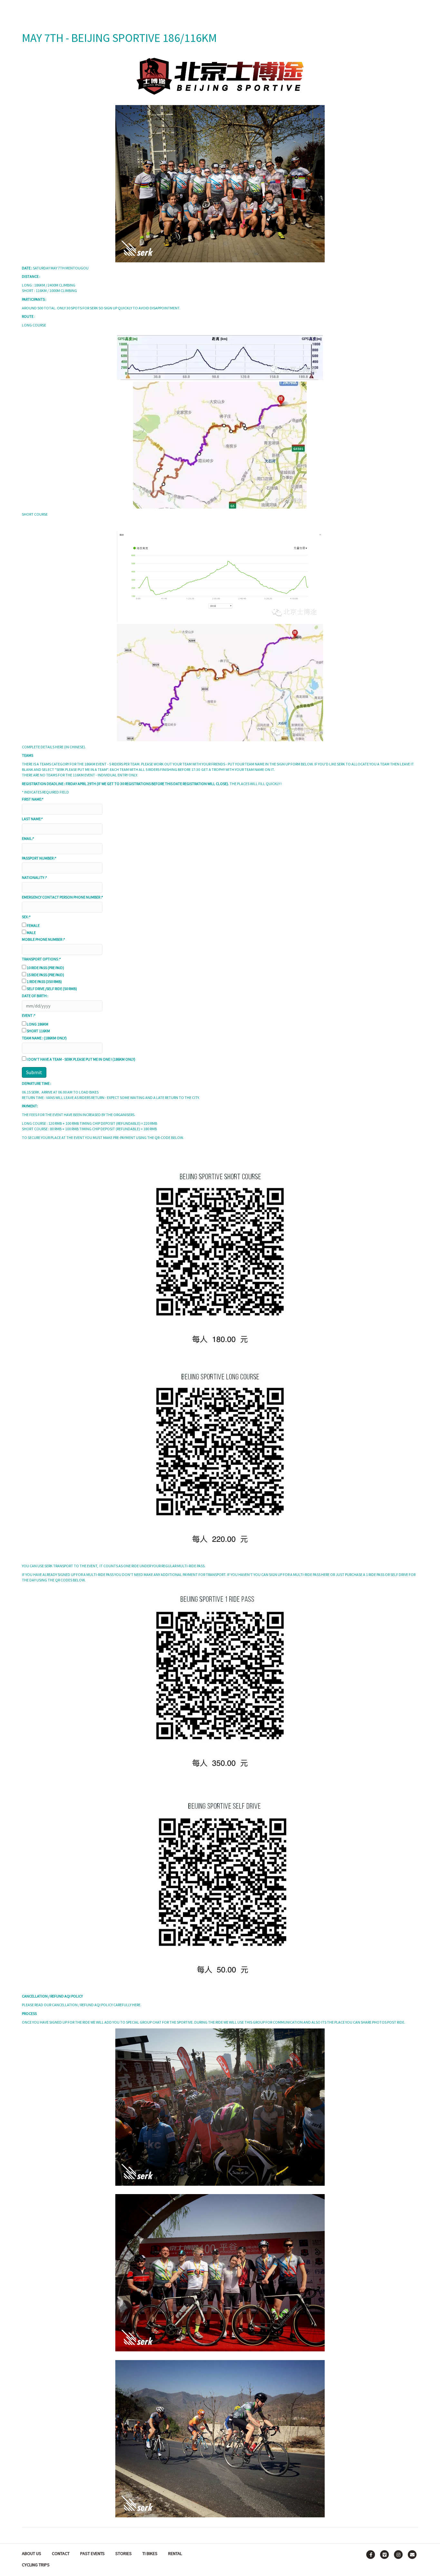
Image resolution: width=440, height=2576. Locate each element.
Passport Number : (39, 858)
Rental (281, 9)
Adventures (190, 9)
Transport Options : (41, 959)
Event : (29, 1015)
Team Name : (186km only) (44, 1038)
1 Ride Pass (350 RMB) (44, 982)
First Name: (33, 799)
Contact (61, 2553)
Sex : (26, 917)
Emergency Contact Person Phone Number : (62, 897)
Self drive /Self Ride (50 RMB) (52, 989)
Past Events (92, 2553)
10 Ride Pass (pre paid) (45, 968)
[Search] (412, 8)
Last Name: (32, 819)
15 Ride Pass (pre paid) (45, 975)
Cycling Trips (36, 2565)
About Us (32, 2553)
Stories (251, 9)
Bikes (223, 9)
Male (31, 933)
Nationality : (34, 877)
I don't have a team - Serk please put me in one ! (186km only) (81, 1059)
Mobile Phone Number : (43, 939)
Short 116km (38, 1031)
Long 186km (38, 1024)
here (59, 747)
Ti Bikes (150, 2553)
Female (33, 925)
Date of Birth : (35, 996)
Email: (28, 838)
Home (157, 9)
